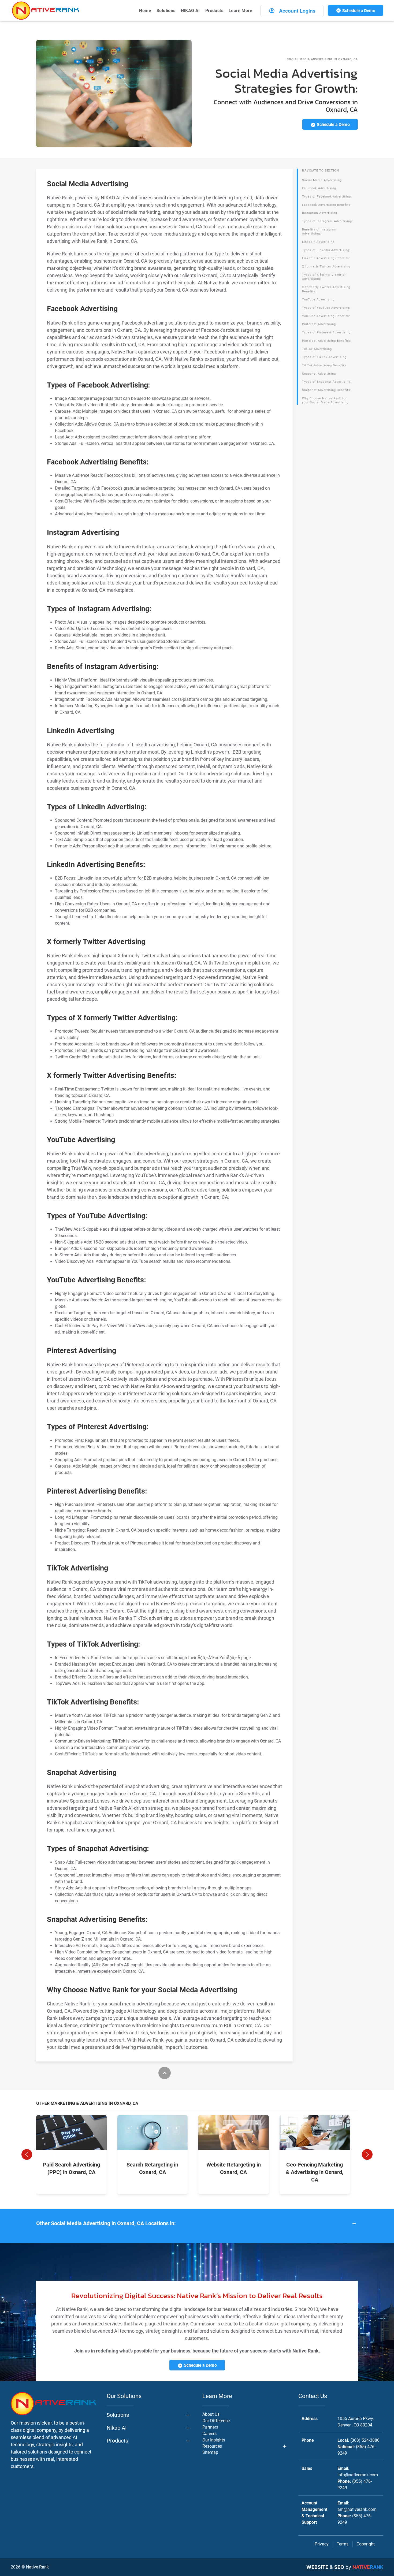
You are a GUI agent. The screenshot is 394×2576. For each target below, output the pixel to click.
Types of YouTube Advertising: (326, 308)
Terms (343, 2544)
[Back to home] (46, 11)
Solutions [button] (166, 11)
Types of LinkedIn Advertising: (326, 250)
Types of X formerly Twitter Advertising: (324, 277)
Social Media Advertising (322, 180)
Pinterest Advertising (319, 324)
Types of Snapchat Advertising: (327, 382)
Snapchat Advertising (319, 374)
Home (145, 11)
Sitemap (210, 2452)
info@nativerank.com (358, 2475)
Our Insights (214, 2440)
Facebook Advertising (319, 188)
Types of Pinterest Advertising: (327, 332)
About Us (211, 2414)
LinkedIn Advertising (318, 242)
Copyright (366, 2544)
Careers (209, 2434)
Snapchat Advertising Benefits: (327, 390)
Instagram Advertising (320, 213)
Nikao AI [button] (117, 2428)
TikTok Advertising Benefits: (325, 365)
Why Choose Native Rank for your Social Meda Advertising (325, 401)
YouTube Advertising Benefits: (326, 316)
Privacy (322, 2544)
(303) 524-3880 (365, 2440)
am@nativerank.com (357, 2509)
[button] (27, 2154)
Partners (210, 2427)
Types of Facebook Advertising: (327, 197)
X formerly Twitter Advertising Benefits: (326, 289)
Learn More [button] (240, 11)
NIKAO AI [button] (190, 11)
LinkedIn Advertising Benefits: (326, 258)
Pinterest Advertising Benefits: (327, 341)
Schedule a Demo (358, 10)
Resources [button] (212, 2446)
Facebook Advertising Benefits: (327, 205)
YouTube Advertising (318, 299)
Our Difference (216, 2421)
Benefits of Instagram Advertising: (319, 232)
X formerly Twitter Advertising (326, 267)
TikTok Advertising (317, 349)
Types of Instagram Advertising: (328, 221)
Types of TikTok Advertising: (325, 357)
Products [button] (214, 11)
